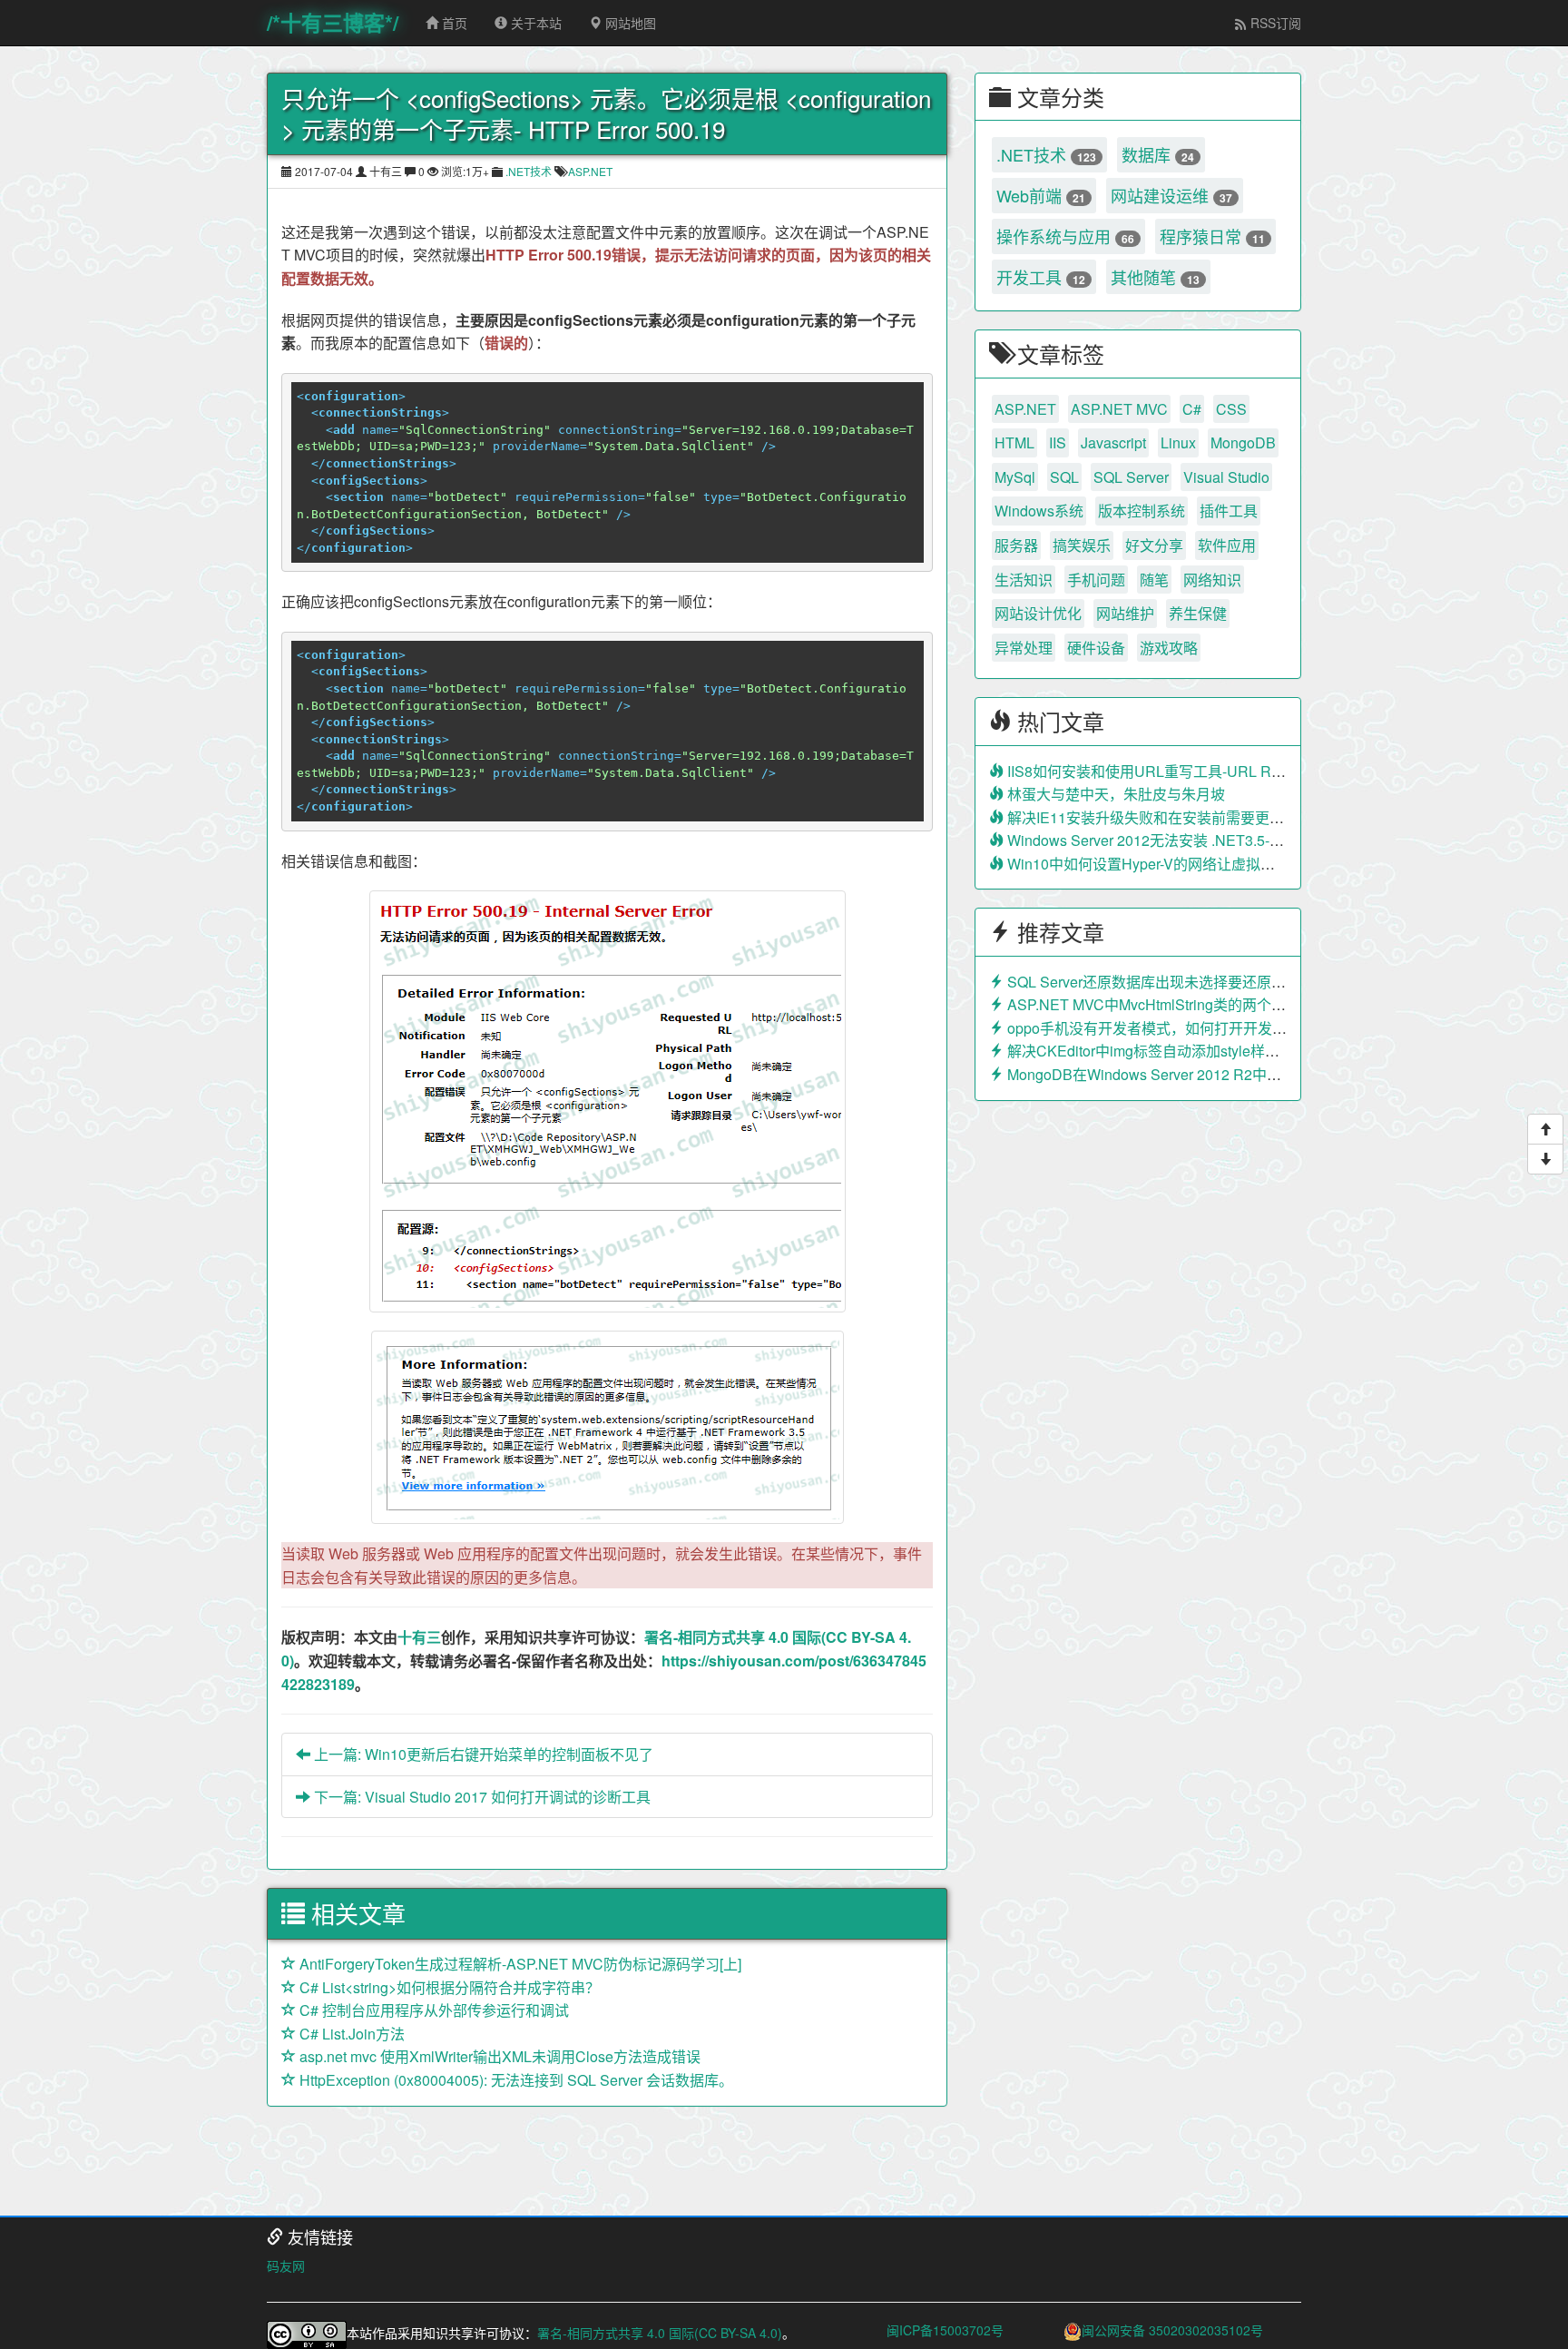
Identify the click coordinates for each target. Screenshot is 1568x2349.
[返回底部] (1545, 1159)
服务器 (1016, 545)
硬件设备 (1096, 648)
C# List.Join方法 (350, 2034)
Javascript (1113, 442)
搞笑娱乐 (1082, 545)
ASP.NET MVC (1119, 409)
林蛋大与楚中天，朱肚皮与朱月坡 (1114, 794)
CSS (1231, 409)
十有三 (419, 1637)
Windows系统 (1039, 511)
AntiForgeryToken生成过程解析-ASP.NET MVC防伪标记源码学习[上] (519, 1964)
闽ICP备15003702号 (945, 2330)
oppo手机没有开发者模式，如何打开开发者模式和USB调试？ (1204, 1028)
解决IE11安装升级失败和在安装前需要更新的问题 (1166, 817)
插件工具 (1229, 511)
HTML (1014, 442)
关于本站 (534, 23)
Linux (1178, 442)
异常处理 (1024, 648)
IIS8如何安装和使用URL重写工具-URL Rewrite (1157, 771)
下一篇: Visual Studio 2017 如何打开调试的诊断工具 (480, 1797)
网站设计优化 (1038, 613)
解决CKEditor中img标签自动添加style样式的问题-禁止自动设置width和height (1254, 1051)
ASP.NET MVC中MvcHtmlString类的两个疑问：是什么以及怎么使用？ (1232, 1004)
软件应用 (1227, 545)
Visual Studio (1226, 477)
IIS (1058, 442)
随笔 (1154, 580)
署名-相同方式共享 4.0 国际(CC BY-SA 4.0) (660, 2333)
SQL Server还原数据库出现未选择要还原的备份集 (1166, 982)
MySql (1015, 477)
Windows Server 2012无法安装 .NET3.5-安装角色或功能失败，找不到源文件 (1253, 840)
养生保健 (1198, 613)
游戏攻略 (1169, 648)
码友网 (286, 2265)
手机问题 (1096, 580)
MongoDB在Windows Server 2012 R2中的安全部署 (1171, 1074)
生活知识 (1024, 580)
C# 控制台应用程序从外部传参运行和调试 (432, 2010)
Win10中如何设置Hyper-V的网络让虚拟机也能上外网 (1176, 864)
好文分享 (1154, 545)
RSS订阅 (1274, 23)
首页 (453, 23)
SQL (1064, 477)
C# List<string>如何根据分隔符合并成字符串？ (448, 1987)
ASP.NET (590, 171)
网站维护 (1125, 613)
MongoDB (1243, 442)
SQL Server (1131, 477)
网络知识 (1212, 580)
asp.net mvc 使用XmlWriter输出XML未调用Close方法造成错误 (498, 2056)
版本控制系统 (1142, 511)
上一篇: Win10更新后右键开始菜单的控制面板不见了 (482, 1754)
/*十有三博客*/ (333, 22)
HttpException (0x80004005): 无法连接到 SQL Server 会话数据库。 (514, 2080)
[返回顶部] (1545, 1129)
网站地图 (629, 23)
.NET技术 (529, 171)
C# (1192, 409)
